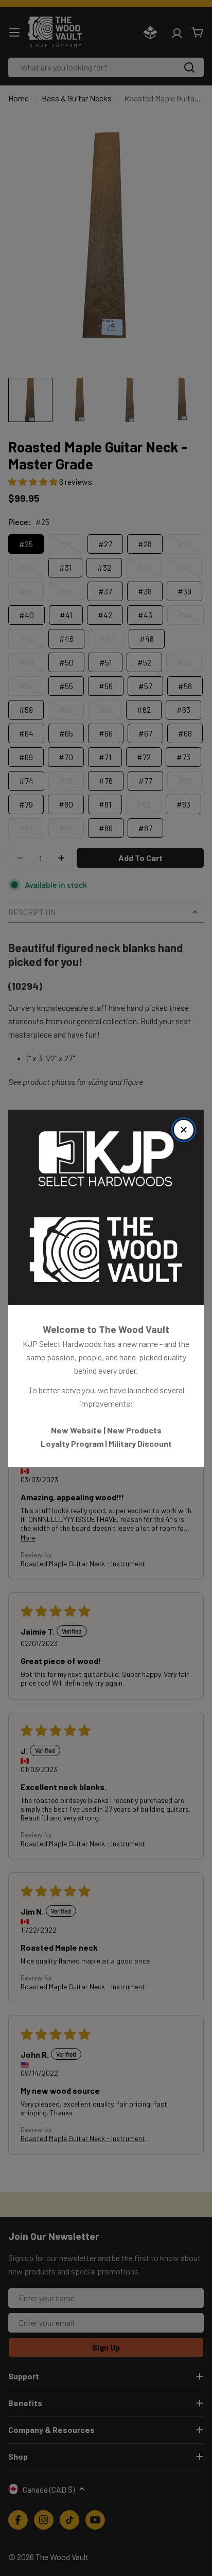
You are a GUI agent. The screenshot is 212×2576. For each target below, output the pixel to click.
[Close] (184, 1130)
